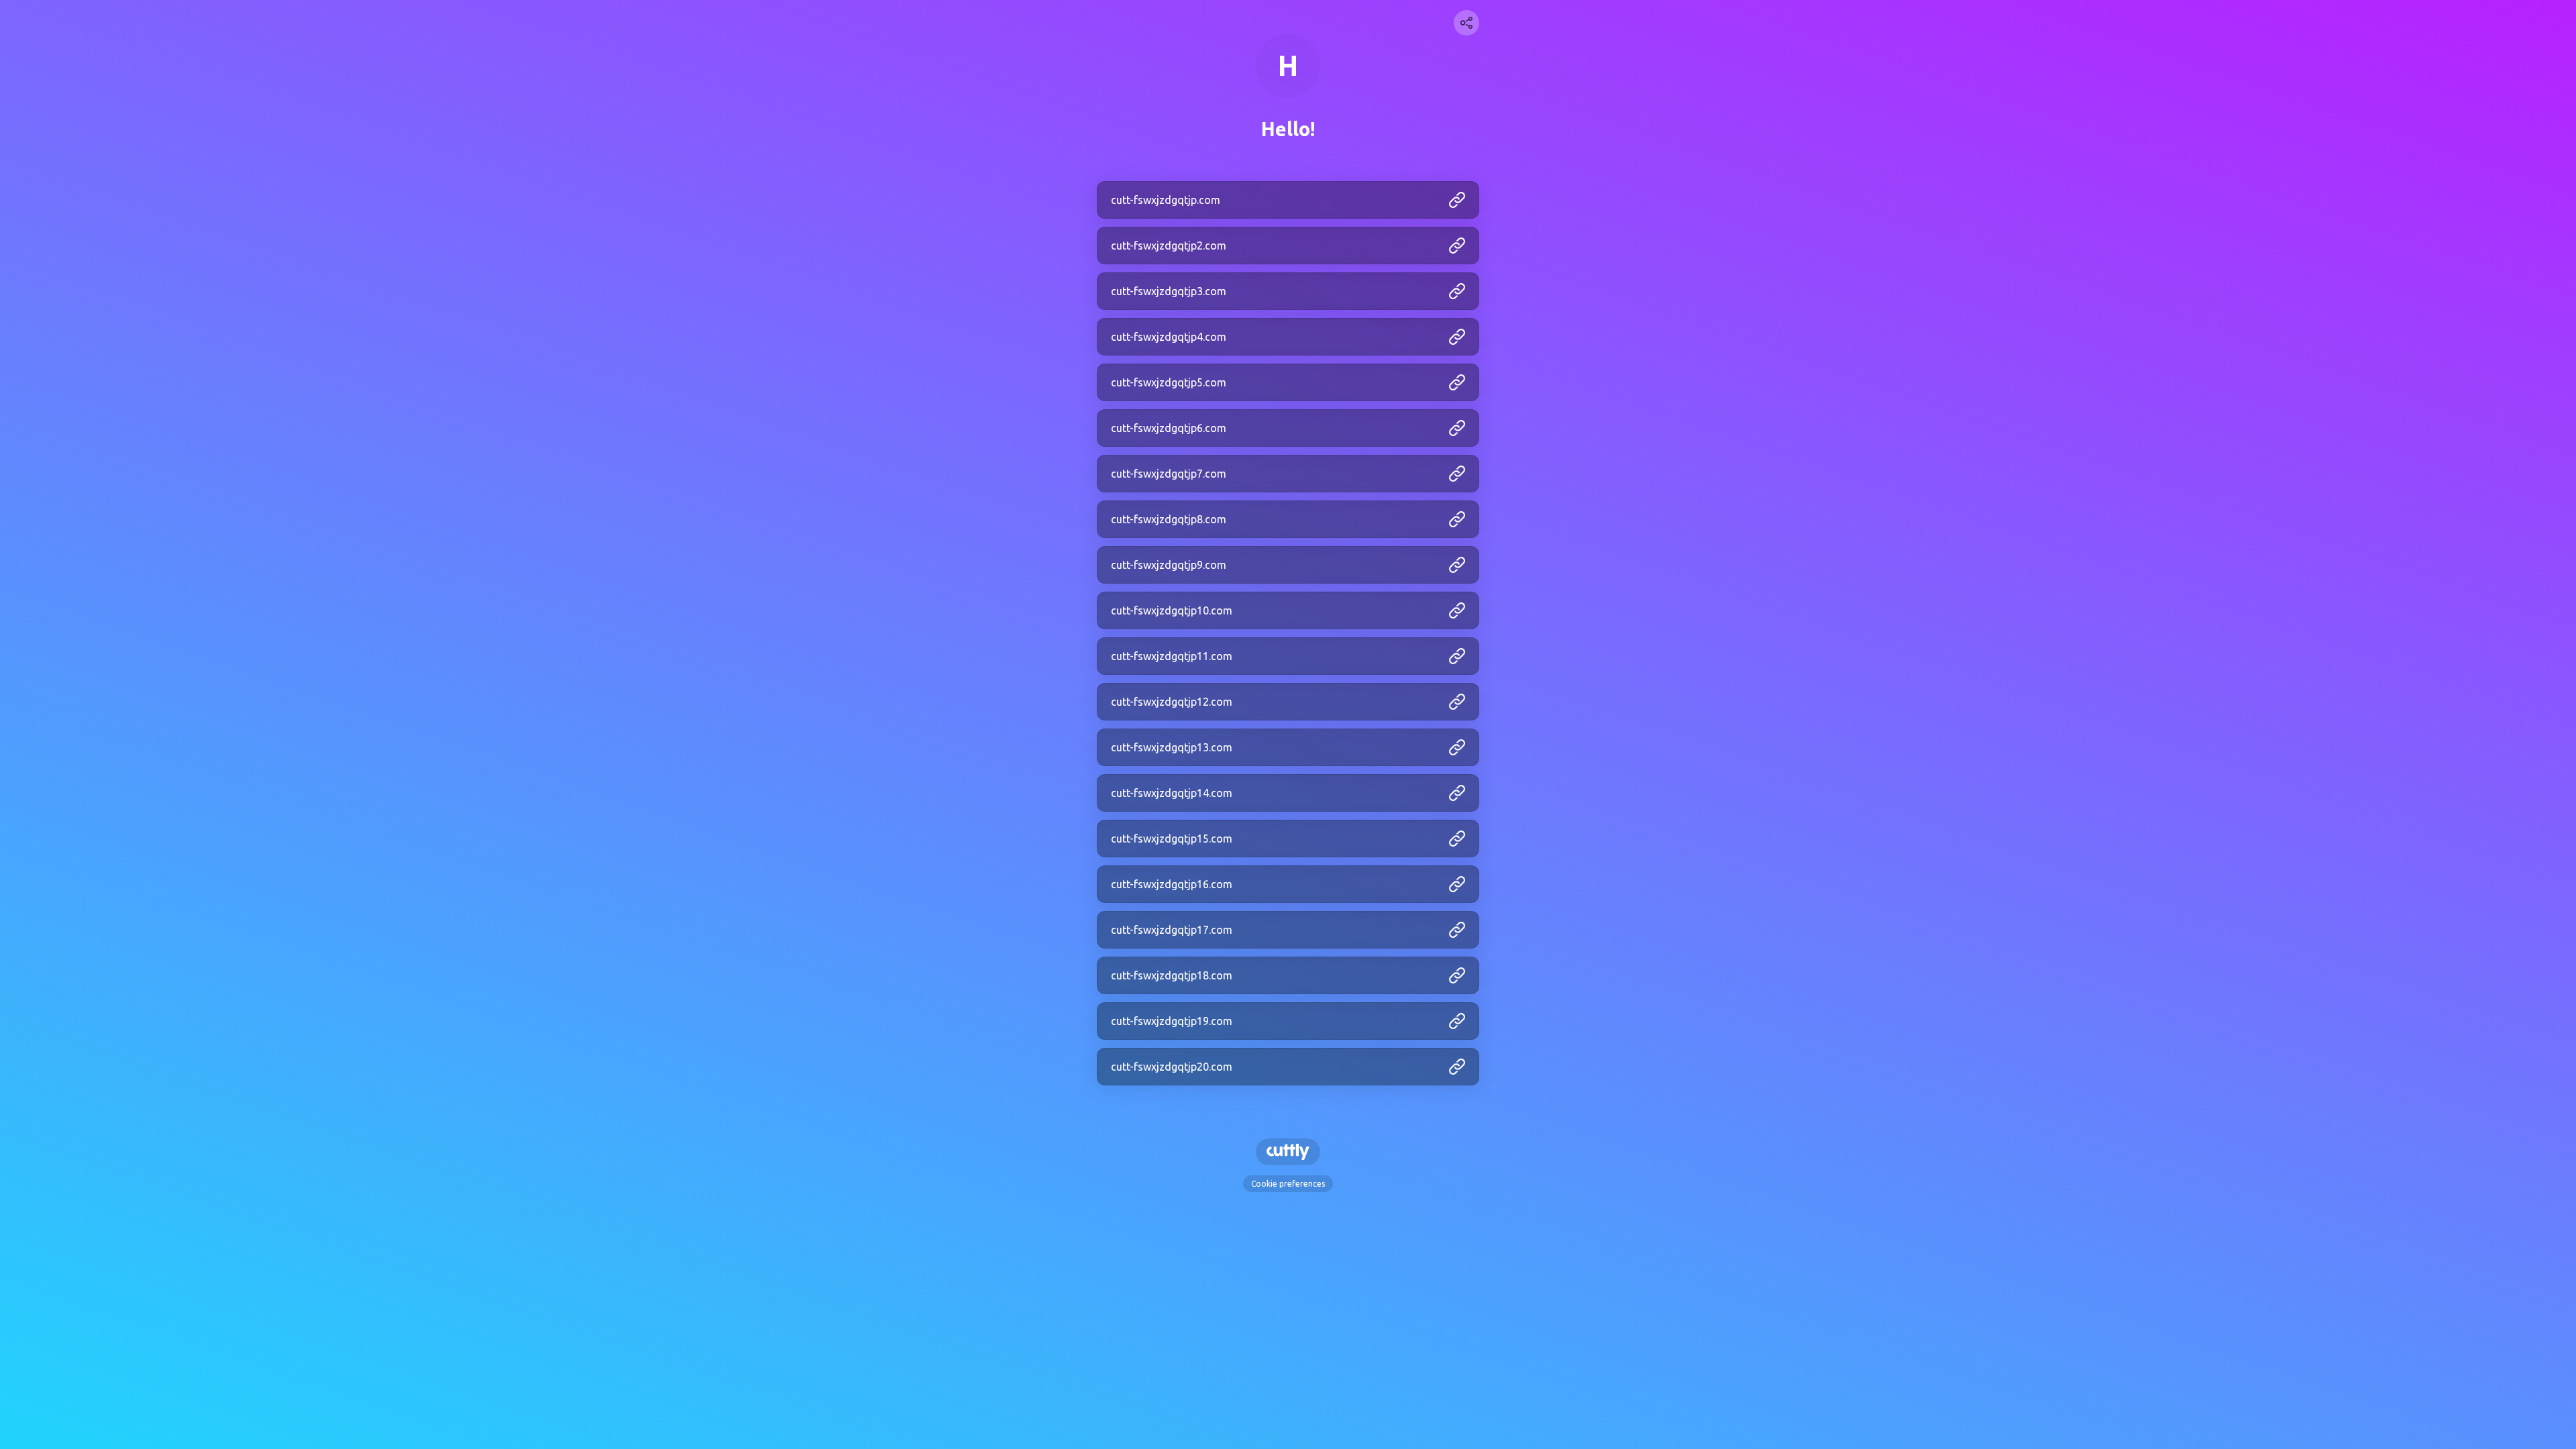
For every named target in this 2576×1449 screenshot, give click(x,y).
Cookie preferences (1288, 1184)
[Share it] (1466, 23)
